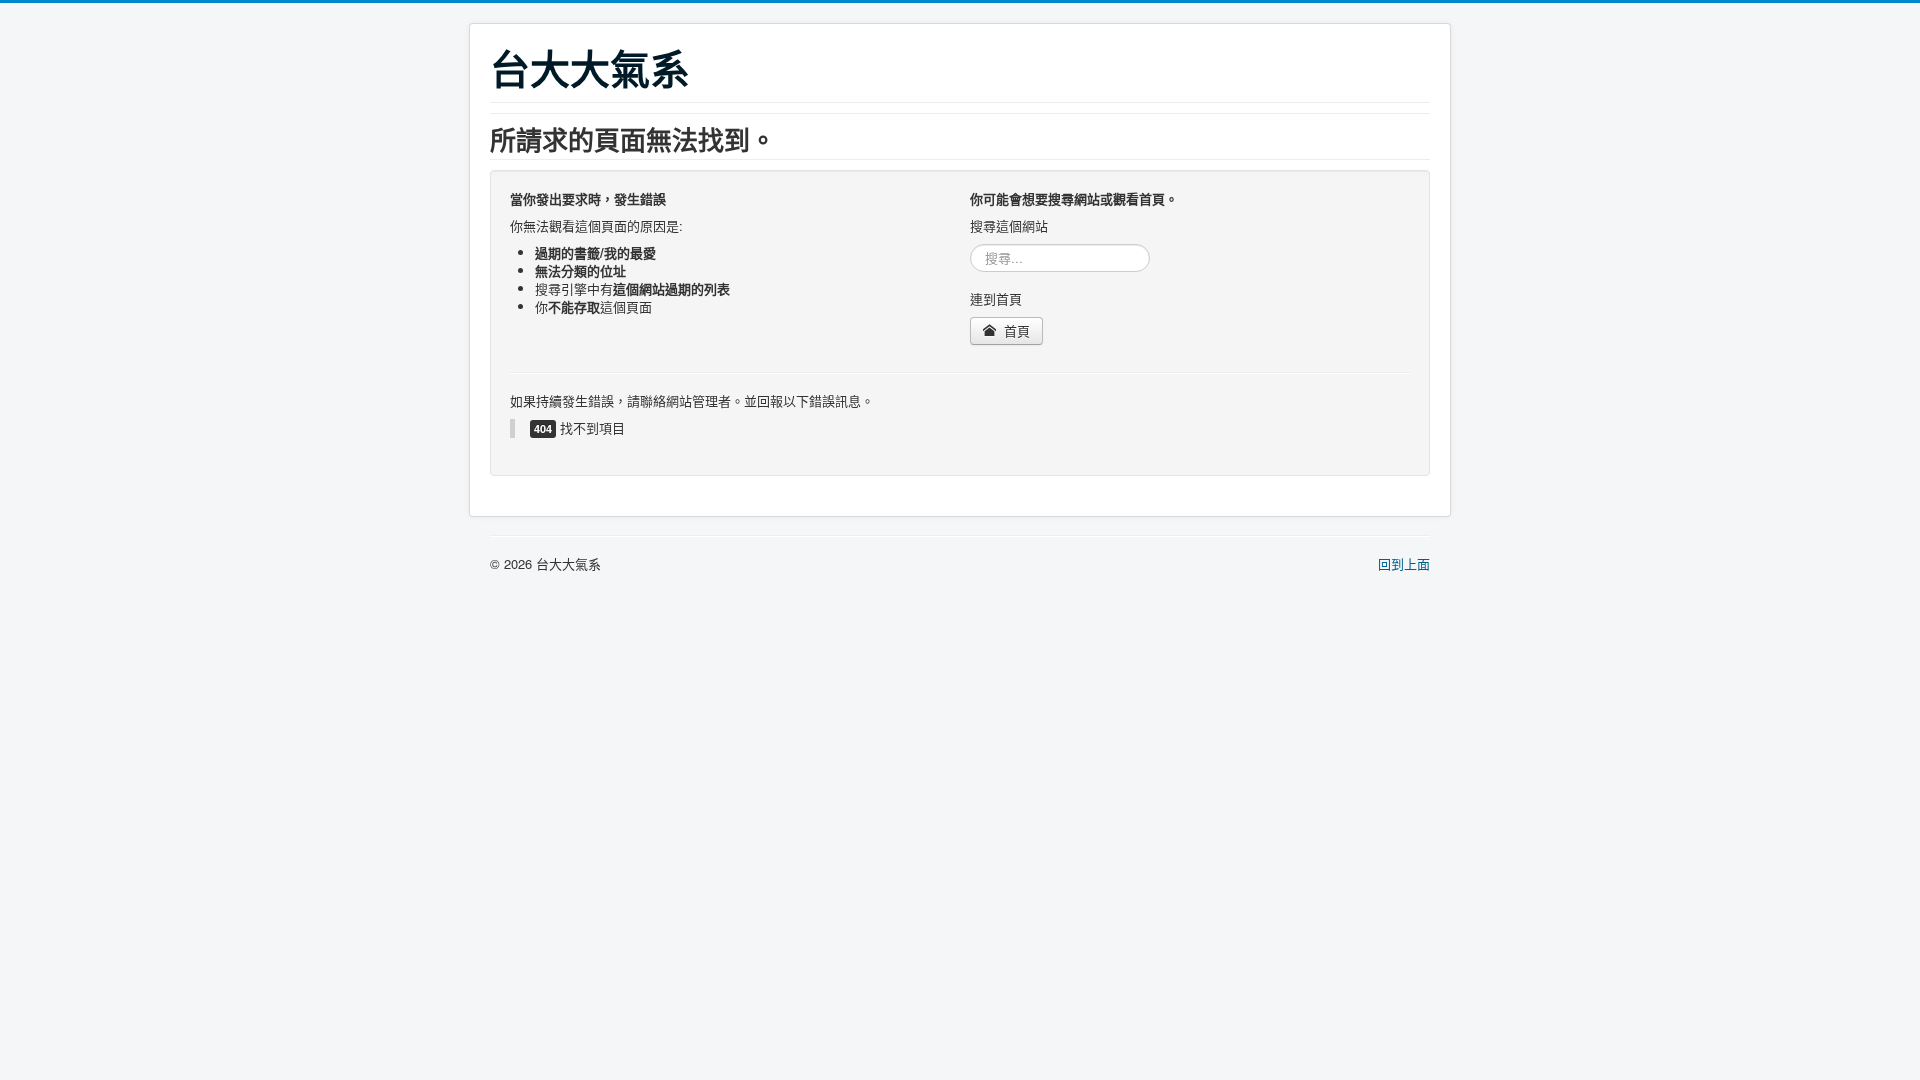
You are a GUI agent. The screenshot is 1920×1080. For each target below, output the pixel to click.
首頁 (1015, 330)
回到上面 (1404, 563)
